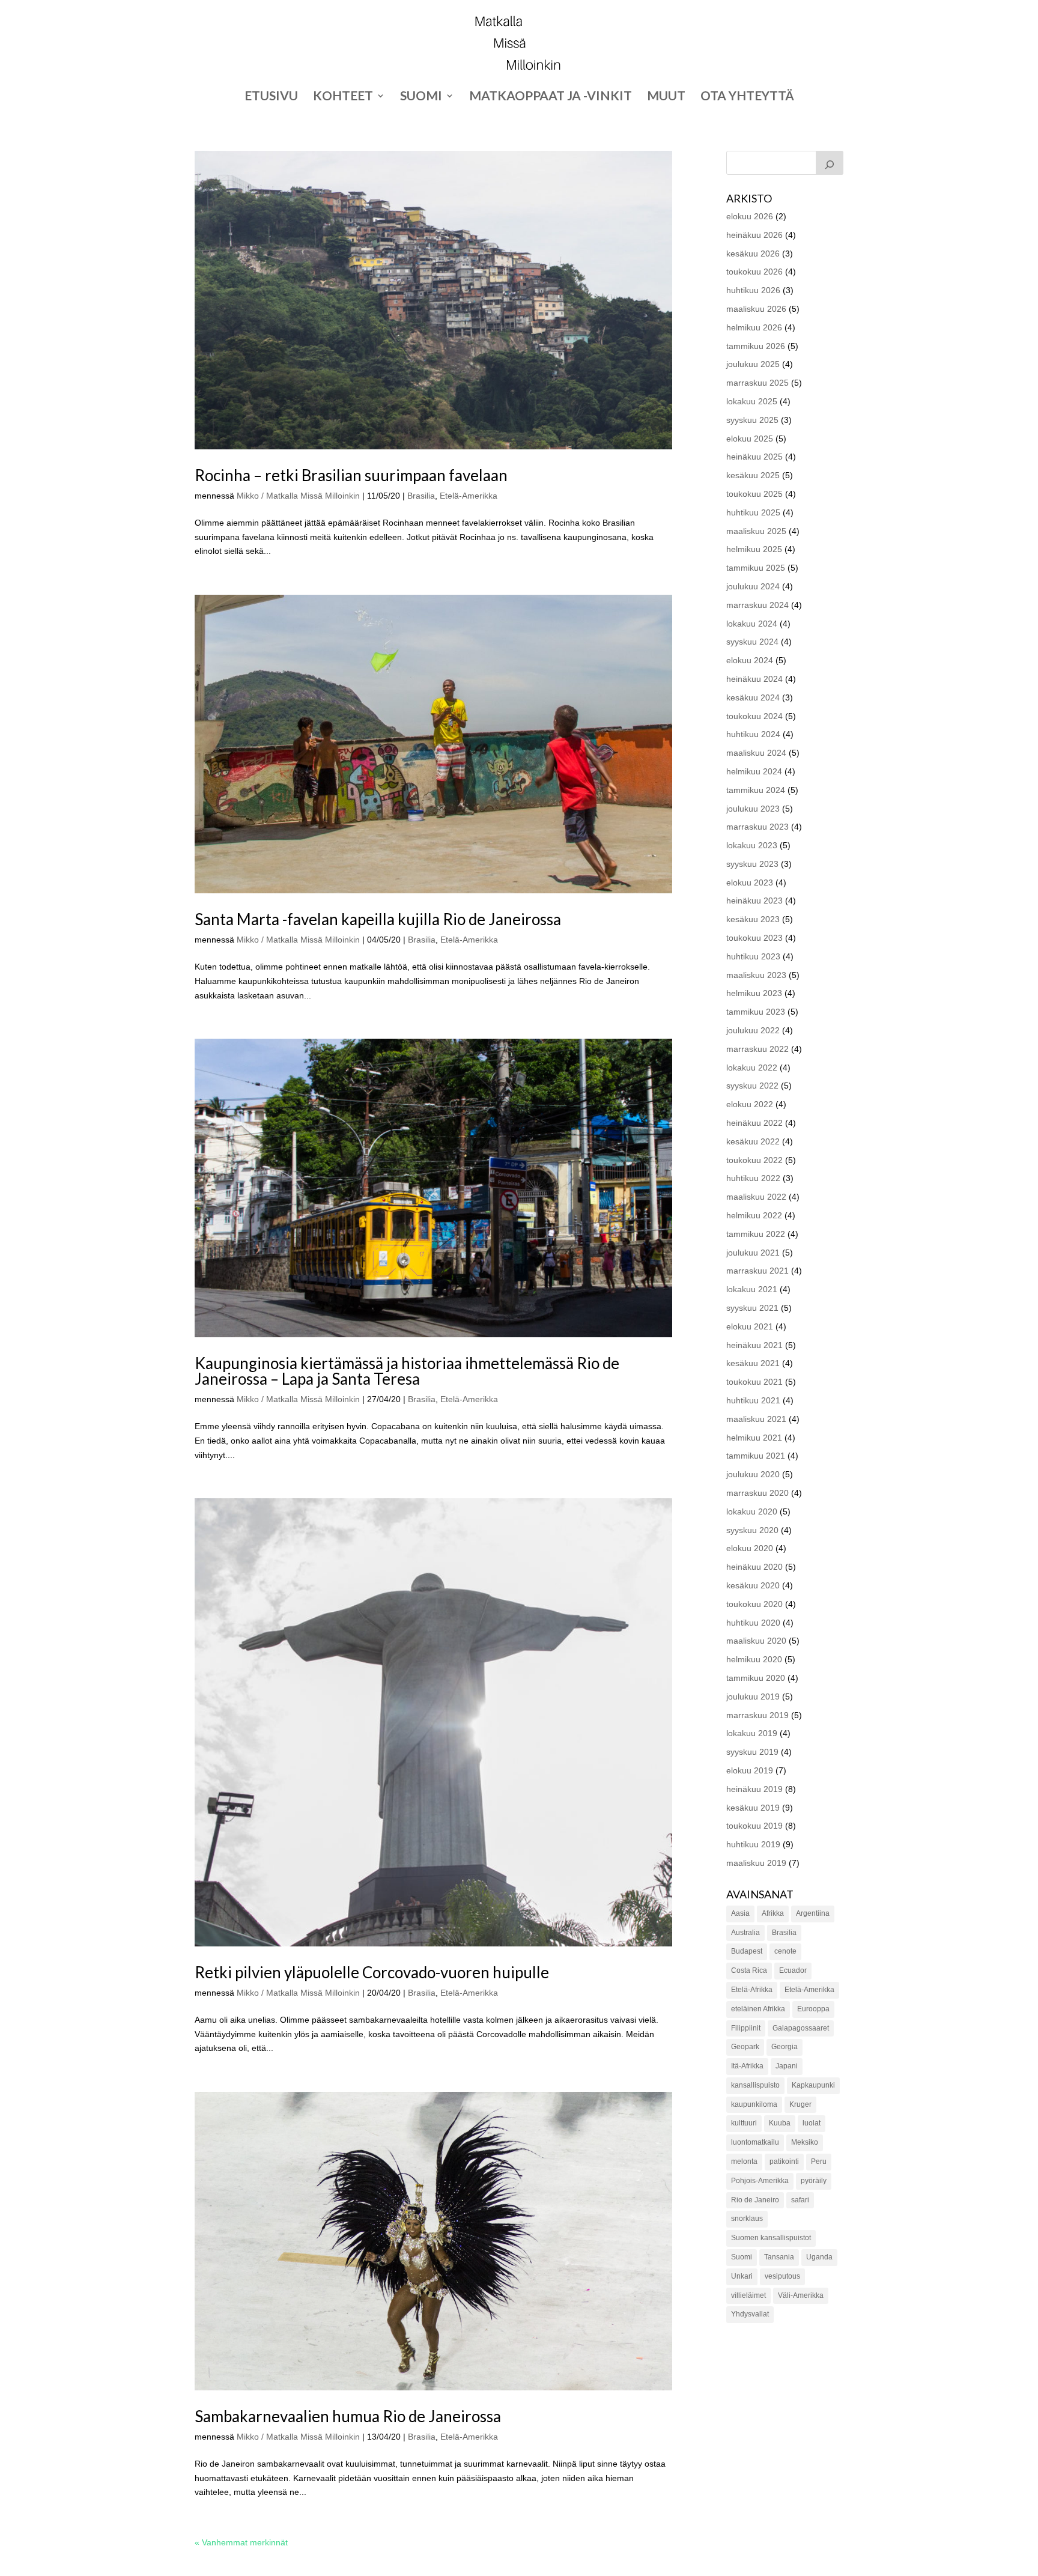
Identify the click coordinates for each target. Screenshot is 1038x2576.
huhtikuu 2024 (753, 734)
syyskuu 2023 (752, 864)
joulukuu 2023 (753, 809)
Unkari (742, 2276)
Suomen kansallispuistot (771, 2238)
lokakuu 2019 (752, 1733)
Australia (745, 1933)
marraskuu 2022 (757, 1049)
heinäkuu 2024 (754, 679)
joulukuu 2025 (753, 364)
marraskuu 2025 (757, 383)
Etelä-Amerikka (469, 496)
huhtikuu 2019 (753, 1844)
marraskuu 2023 (757, 827)
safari (800, 2200)
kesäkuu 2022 (753, 1141)
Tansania (779, 2257)
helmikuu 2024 (754, 771)
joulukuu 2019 (753, 1697)
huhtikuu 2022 (753, 1178)
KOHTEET (343, 97)
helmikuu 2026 (754, 327)
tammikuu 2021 (756, 1456)
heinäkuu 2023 (754, 901)
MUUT (666, 97)
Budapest (747, 1951)
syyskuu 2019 (752, 1752)
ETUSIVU (271, 97)
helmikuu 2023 (754, 993)
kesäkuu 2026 (753, 254)
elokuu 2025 (750, 439)
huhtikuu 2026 (753, 290)
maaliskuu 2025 (756, 531)
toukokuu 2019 (754, 1826)
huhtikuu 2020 (753, 1623)
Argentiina (813, 1913)
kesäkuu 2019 (753, 1808)
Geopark (745, 2047)
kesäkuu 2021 (753, 1363)
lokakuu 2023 (752, 845)
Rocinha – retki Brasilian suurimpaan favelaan (351, 475)
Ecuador (793, 1970)
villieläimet (748, 2295)
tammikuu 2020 (756, 1678)
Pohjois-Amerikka (760, 2181)
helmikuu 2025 (754, 549)
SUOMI (421, 97)
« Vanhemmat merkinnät (241, 2542)
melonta (744, 2161)
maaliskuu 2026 (756, 309)
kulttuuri (744, 2123)
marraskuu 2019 (757, 1715)
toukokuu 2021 (754, 1382)
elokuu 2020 (750, 1548)
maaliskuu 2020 (756, 1641)
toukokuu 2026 (754, 272)
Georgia (785, 2047)
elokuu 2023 (750, 882)
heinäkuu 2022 (754, 1123)
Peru (819, 2161)
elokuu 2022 (750, 1104)
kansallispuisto (755, 2085)
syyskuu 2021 (752, 1308)
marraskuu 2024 (757, 605)
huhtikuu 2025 (753, 512)
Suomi (742, 2257)
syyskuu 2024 (752, 642)
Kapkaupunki (813, 2085)
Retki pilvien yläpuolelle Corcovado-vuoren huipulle (372, 1972)
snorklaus (747, 2219)
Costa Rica (749, 1970)
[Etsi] (830, 163)
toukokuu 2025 (754, 494)
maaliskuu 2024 (756, 753)
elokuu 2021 (750, 1326)
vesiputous (782, 2276)
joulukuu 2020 (753, 1474)
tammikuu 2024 (756, 790)
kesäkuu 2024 (753, 697)
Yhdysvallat (750, 2314)
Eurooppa (813, 2009)
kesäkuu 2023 (753, 919)
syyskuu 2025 (752, 420)
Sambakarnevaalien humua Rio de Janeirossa (348, 2416)
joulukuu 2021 (753, 1253)
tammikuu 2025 (756, 568)
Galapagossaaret (801, 2028)
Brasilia (421, 496)
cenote (785, 1951)
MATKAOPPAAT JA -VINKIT (551, 97)
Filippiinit (746, 2028)
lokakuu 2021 (752, 1289)
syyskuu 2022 (752, 1086)
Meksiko (805, 2142)
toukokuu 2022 (754, 1160)
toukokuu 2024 (754, 716)
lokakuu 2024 (752, 624)
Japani (787, 2066)
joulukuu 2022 (753, 1030)
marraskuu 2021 (757, 1271)
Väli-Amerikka (801, 2295)
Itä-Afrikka (747, 2066)
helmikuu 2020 (754, 1659)
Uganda (819, 2257)
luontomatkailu (755, 2142)
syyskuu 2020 (752, 1530)
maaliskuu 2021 (756, 1419)
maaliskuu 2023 (756, 975)
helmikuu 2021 (754, 1438)
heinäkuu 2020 (754, 1567)
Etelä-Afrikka (752, 1990)
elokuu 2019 (750, 1770)
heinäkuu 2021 (754, 1345)
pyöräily (814, 2181)
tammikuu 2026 (756, 346)
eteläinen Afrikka (758, 2009)
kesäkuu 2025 (753, 475)
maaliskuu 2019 (756, 1863)
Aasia (740, 1913)
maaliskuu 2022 (756, 1197)
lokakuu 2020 (752, 1511)
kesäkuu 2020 (753, 1585)
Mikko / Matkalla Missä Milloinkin (298, 496)
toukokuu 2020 (754, 1604)
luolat (812, 2123)
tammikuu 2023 (756, 1012)
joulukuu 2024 (753, 586)
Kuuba (780, 2123)
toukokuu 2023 (754, 938)
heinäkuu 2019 (754, 1789)
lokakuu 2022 (752, 1068)
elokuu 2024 (750, 660)
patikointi (784, 2161)
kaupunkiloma (754, 2104)
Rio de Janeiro (755, 2200)
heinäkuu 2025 (754, 457)
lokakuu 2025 (752, 401)
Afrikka (773, 1913)
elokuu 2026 (750, 216)
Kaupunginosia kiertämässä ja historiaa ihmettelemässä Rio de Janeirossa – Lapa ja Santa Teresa (407, 1371)
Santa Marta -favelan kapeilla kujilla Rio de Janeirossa (378, 919)
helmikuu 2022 (754, 1215)
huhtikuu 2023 (753, 956)
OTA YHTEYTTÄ (747, 97)
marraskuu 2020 (757, 1493)
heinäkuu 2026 (754, 235)
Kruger (800, 2104)
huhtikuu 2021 (753, 1400)
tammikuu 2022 (756, 1234)
